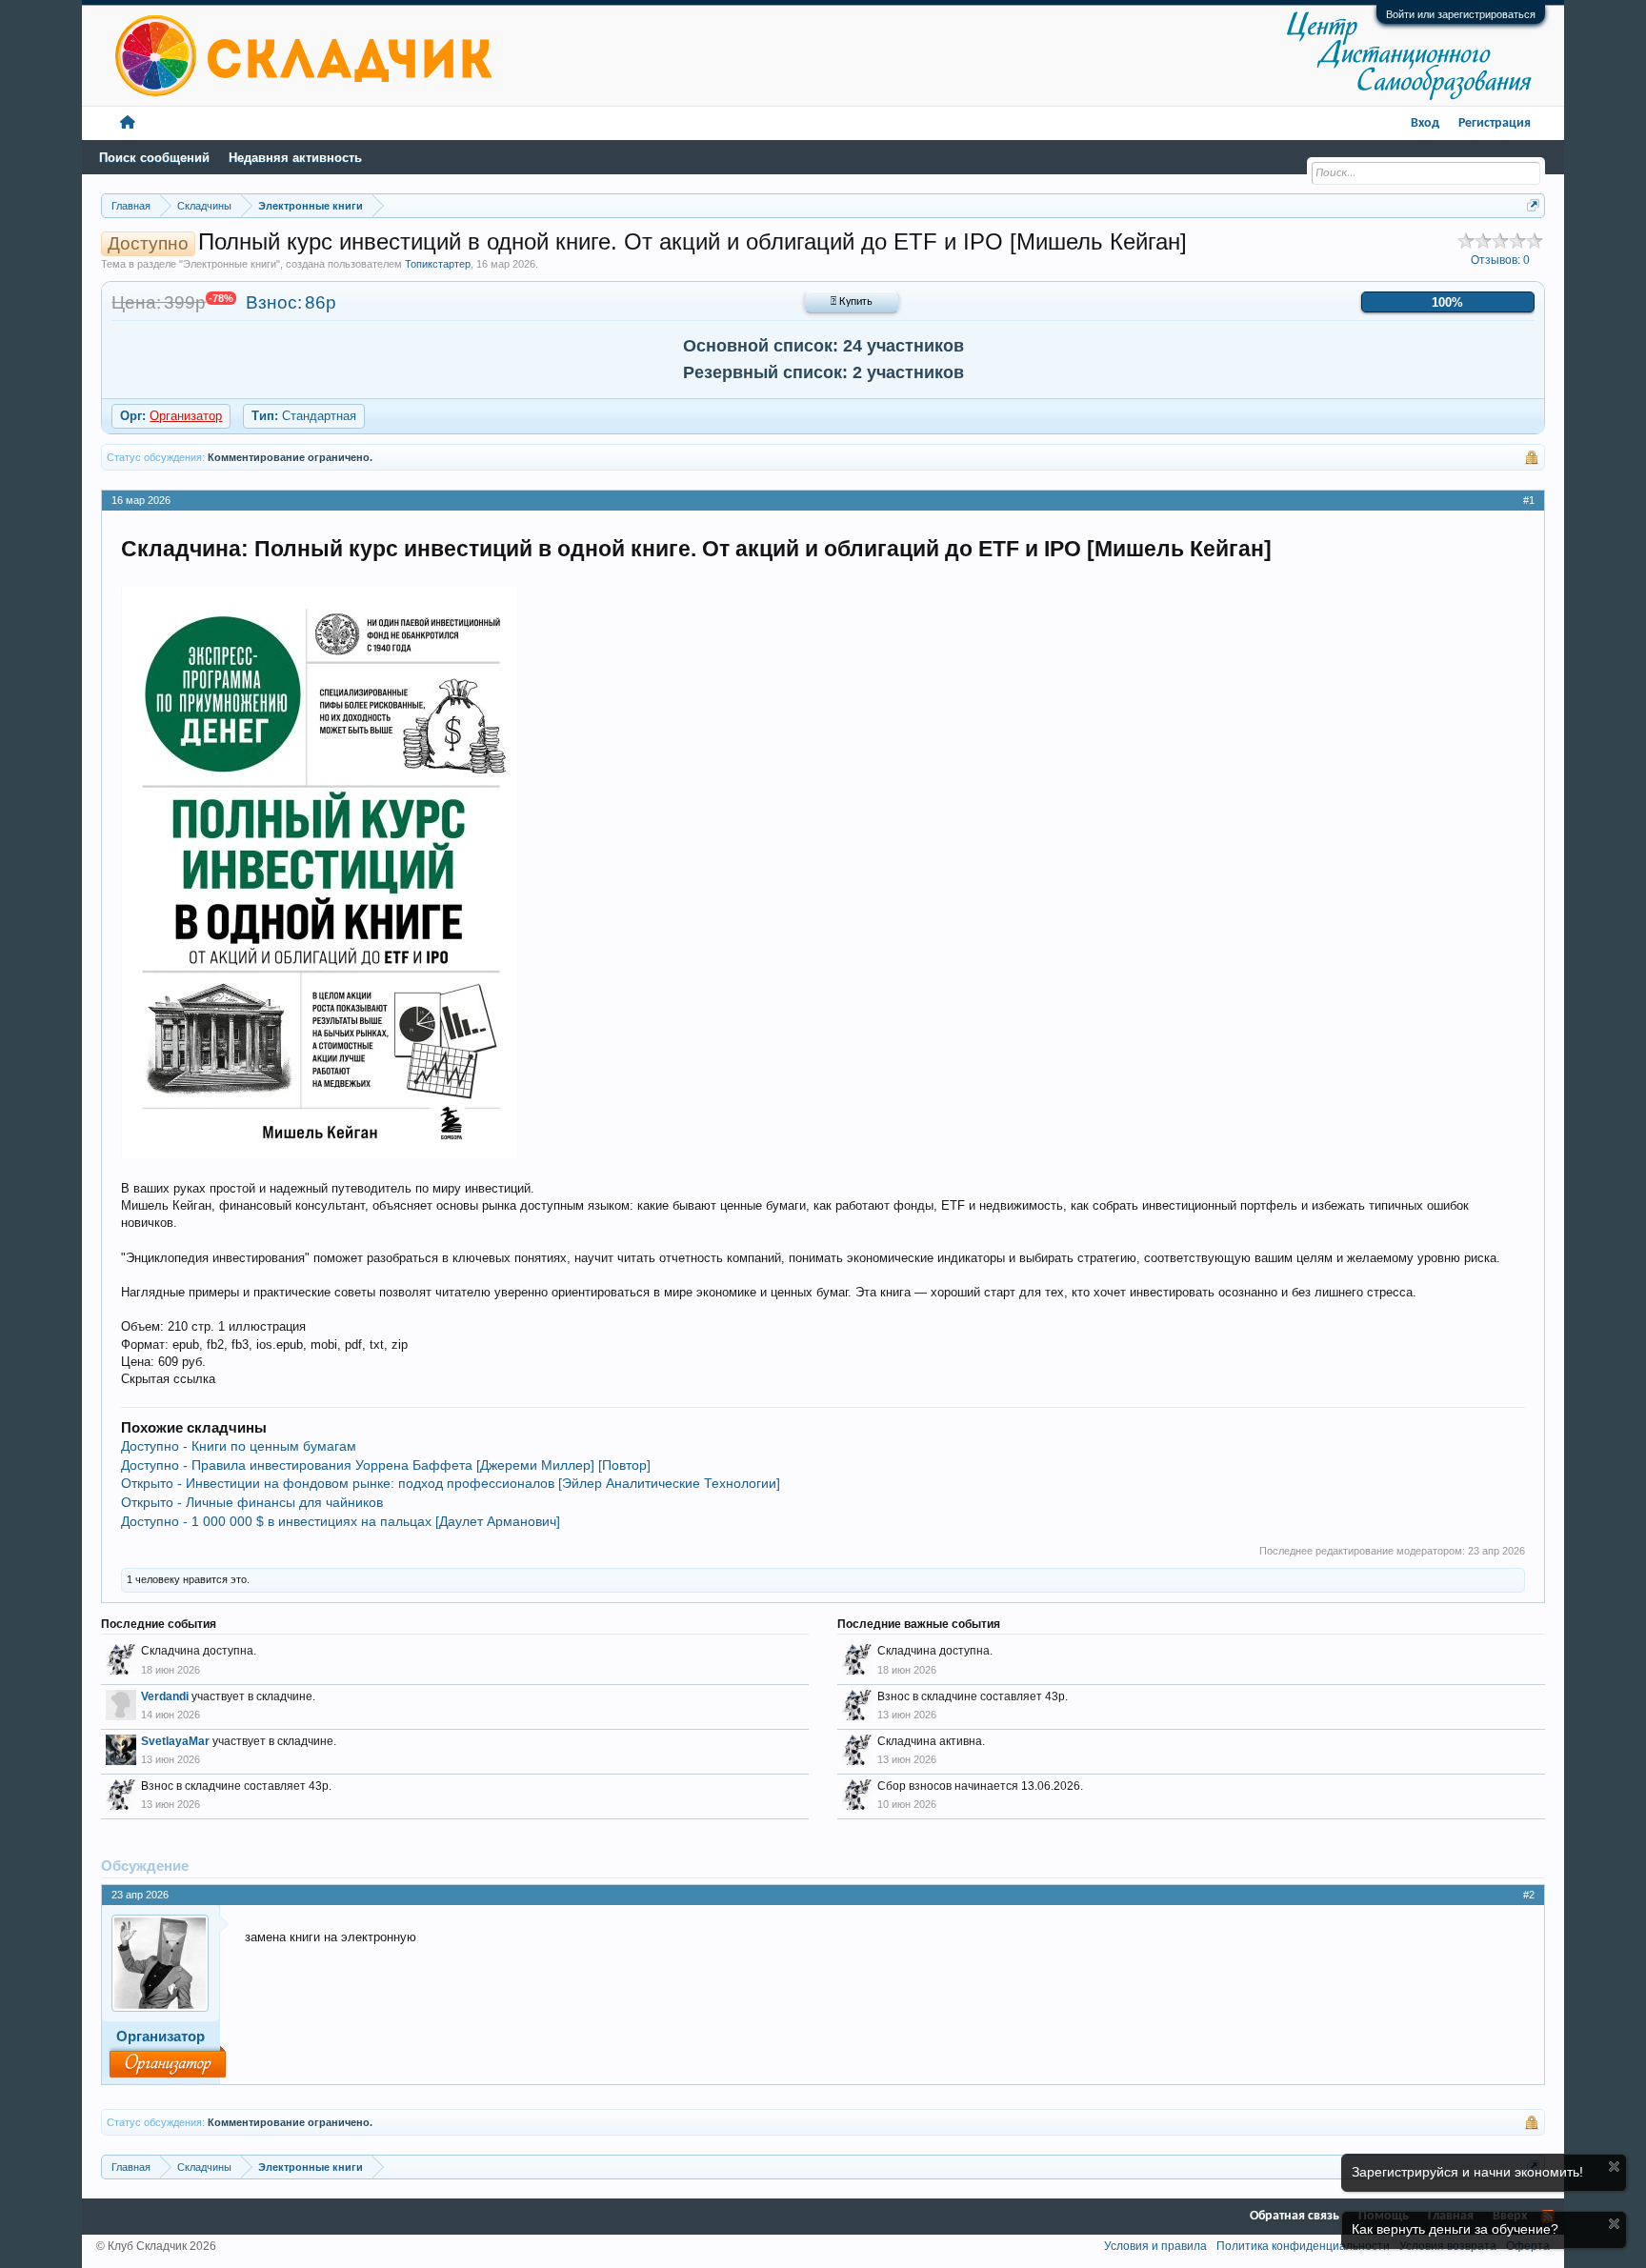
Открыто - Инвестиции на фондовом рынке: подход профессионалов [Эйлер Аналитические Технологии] (451, 1483)
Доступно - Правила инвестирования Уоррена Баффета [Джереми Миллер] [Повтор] (386, 1465)
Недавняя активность (295, 158)
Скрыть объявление (1614, 2167)
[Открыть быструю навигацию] (1533, 205)
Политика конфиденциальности (1303, 2246)
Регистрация (1495, 123)
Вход (1425, 123)
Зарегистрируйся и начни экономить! (1467, 2172)
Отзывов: (1500, 260)
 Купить (852, 302)
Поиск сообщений (154, 158)
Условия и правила (1155, 2246)
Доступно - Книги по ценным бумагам (239, 1446)
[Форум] (128, 123)
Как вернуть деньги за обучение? (1455, 2229)
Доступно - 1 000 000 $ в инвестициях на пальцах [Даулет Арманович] (341, 1521)
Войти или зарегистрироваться (1461, 14)
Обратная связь (1295, 2216)
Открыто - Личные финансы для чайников (252, 1502)
